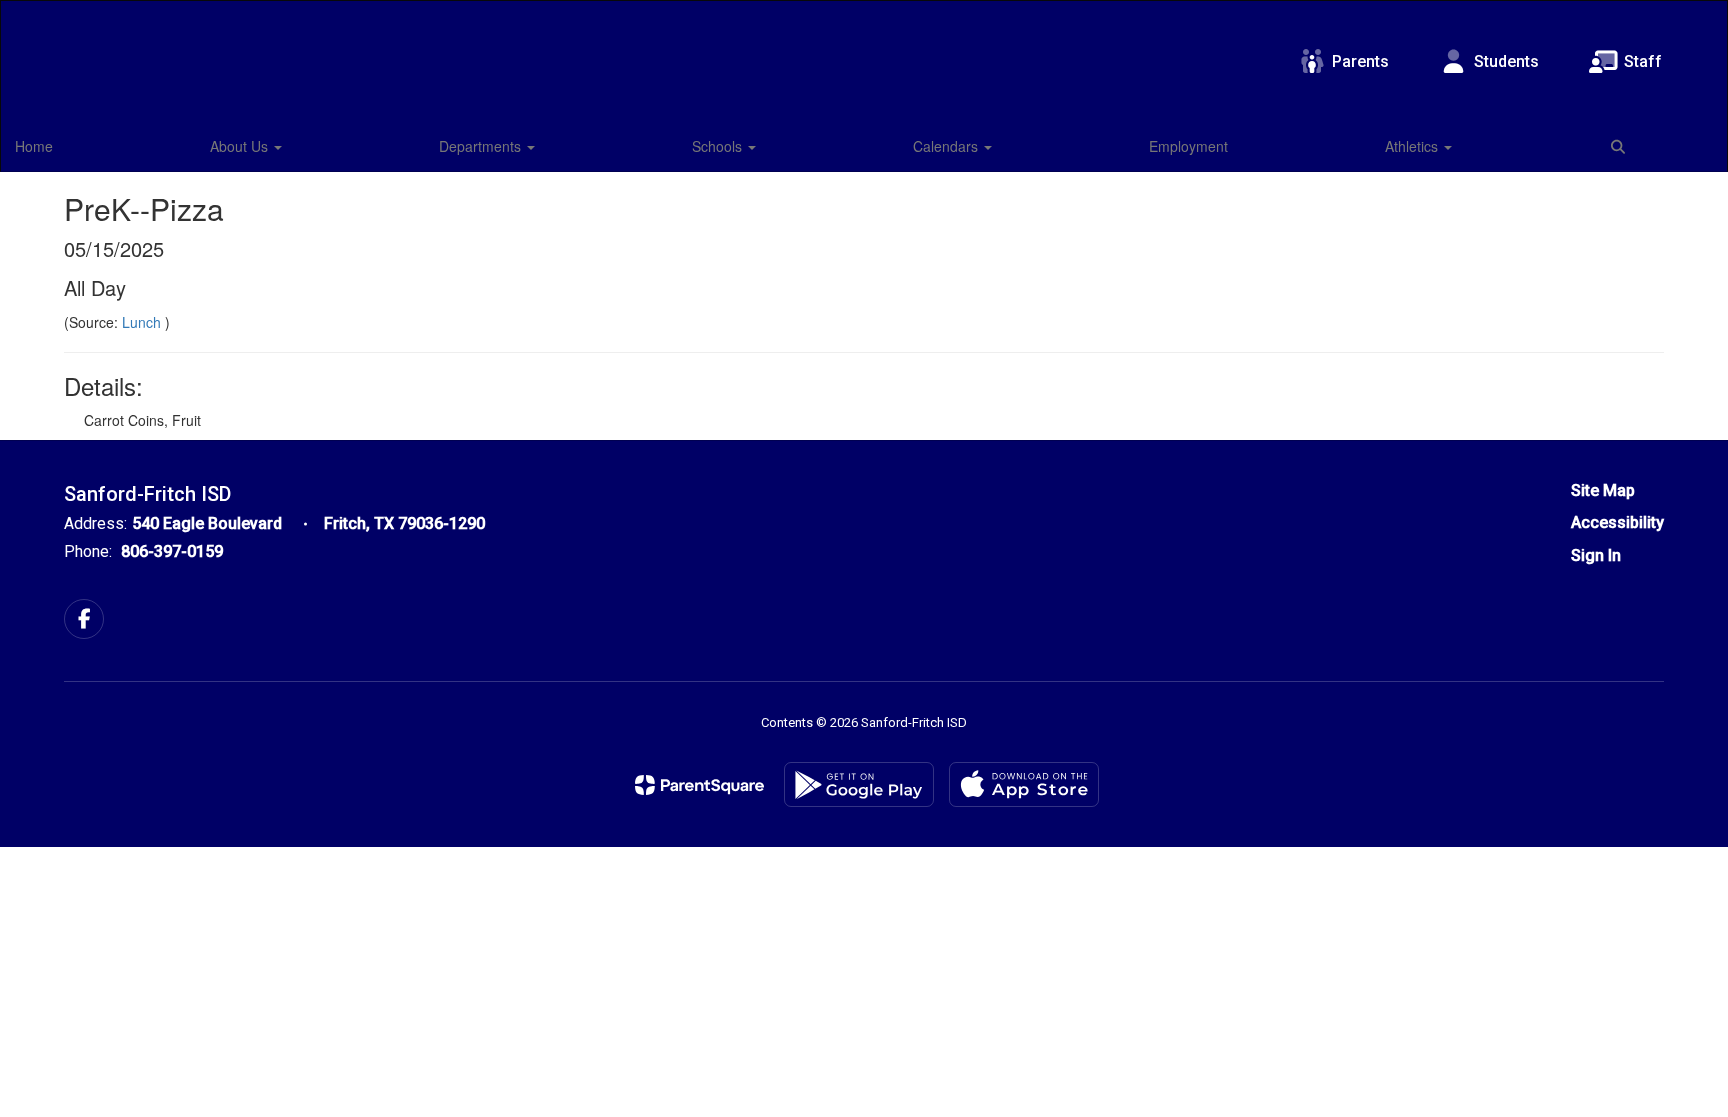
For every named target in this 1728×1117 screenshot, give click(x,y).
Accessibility (1617, 522)
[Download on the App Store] (1024, 784)
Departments (482, 146)
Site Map (1603, 490)
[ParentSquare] (699, 785)
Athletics (1413, 146)
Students (1506, 61)
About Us (241, 146)
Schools (719, 146)
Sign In (1596, 555)
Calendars (947, 146)
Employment (1188, 146)
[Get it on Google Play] (859, 784)
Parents (1360, 61)
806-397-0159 (172, 551)
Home (34, 146)
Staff (1643, 61)
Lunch (143, 322)
